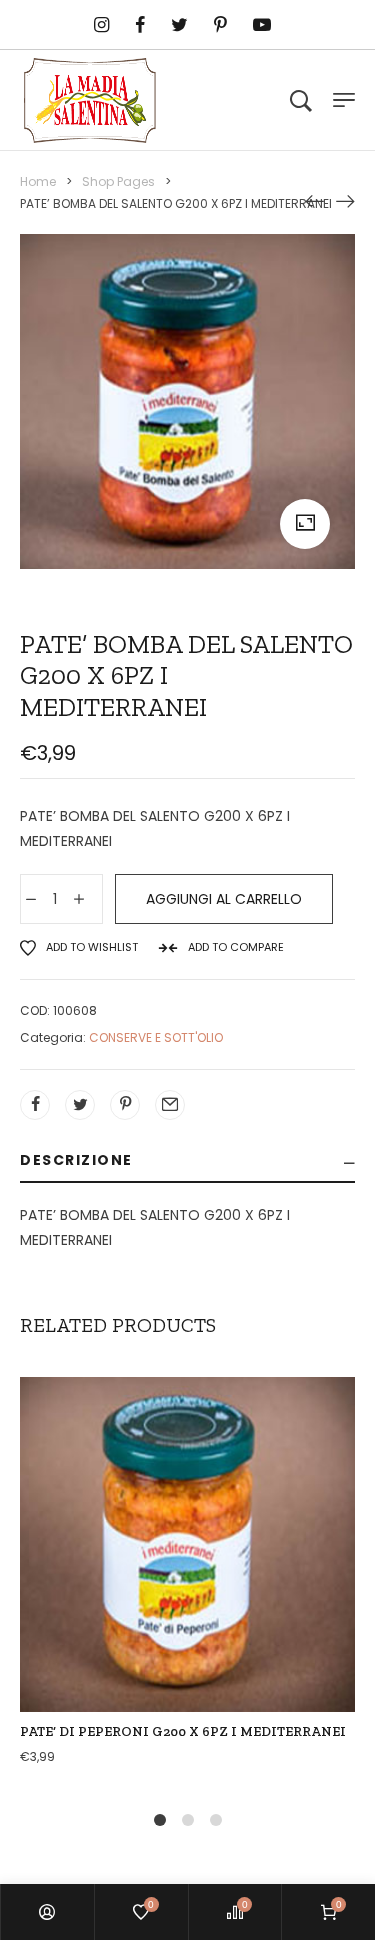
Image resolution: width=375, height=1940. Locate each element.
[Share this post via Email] (170, 1105)
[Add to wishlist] (230, 1586)
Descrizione (76, 1160)
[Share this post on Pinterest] (125, 1105)
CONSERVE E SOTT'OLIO (156, 1037)
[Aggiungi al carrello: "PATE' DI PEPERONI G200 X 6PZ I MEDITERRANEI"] (146, 1586)
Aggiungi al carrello (224, 899)
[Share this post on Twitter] (80, 1105)
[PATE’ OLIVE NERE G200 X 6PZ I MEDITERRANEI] (345, 200)
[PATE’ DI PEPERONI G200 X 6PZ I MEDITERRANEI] (315, 200)
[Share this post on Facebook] (35, 1105)
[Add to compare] (188, 1586)
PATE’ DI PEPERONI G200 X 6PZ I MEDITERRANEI (183, 1731)
